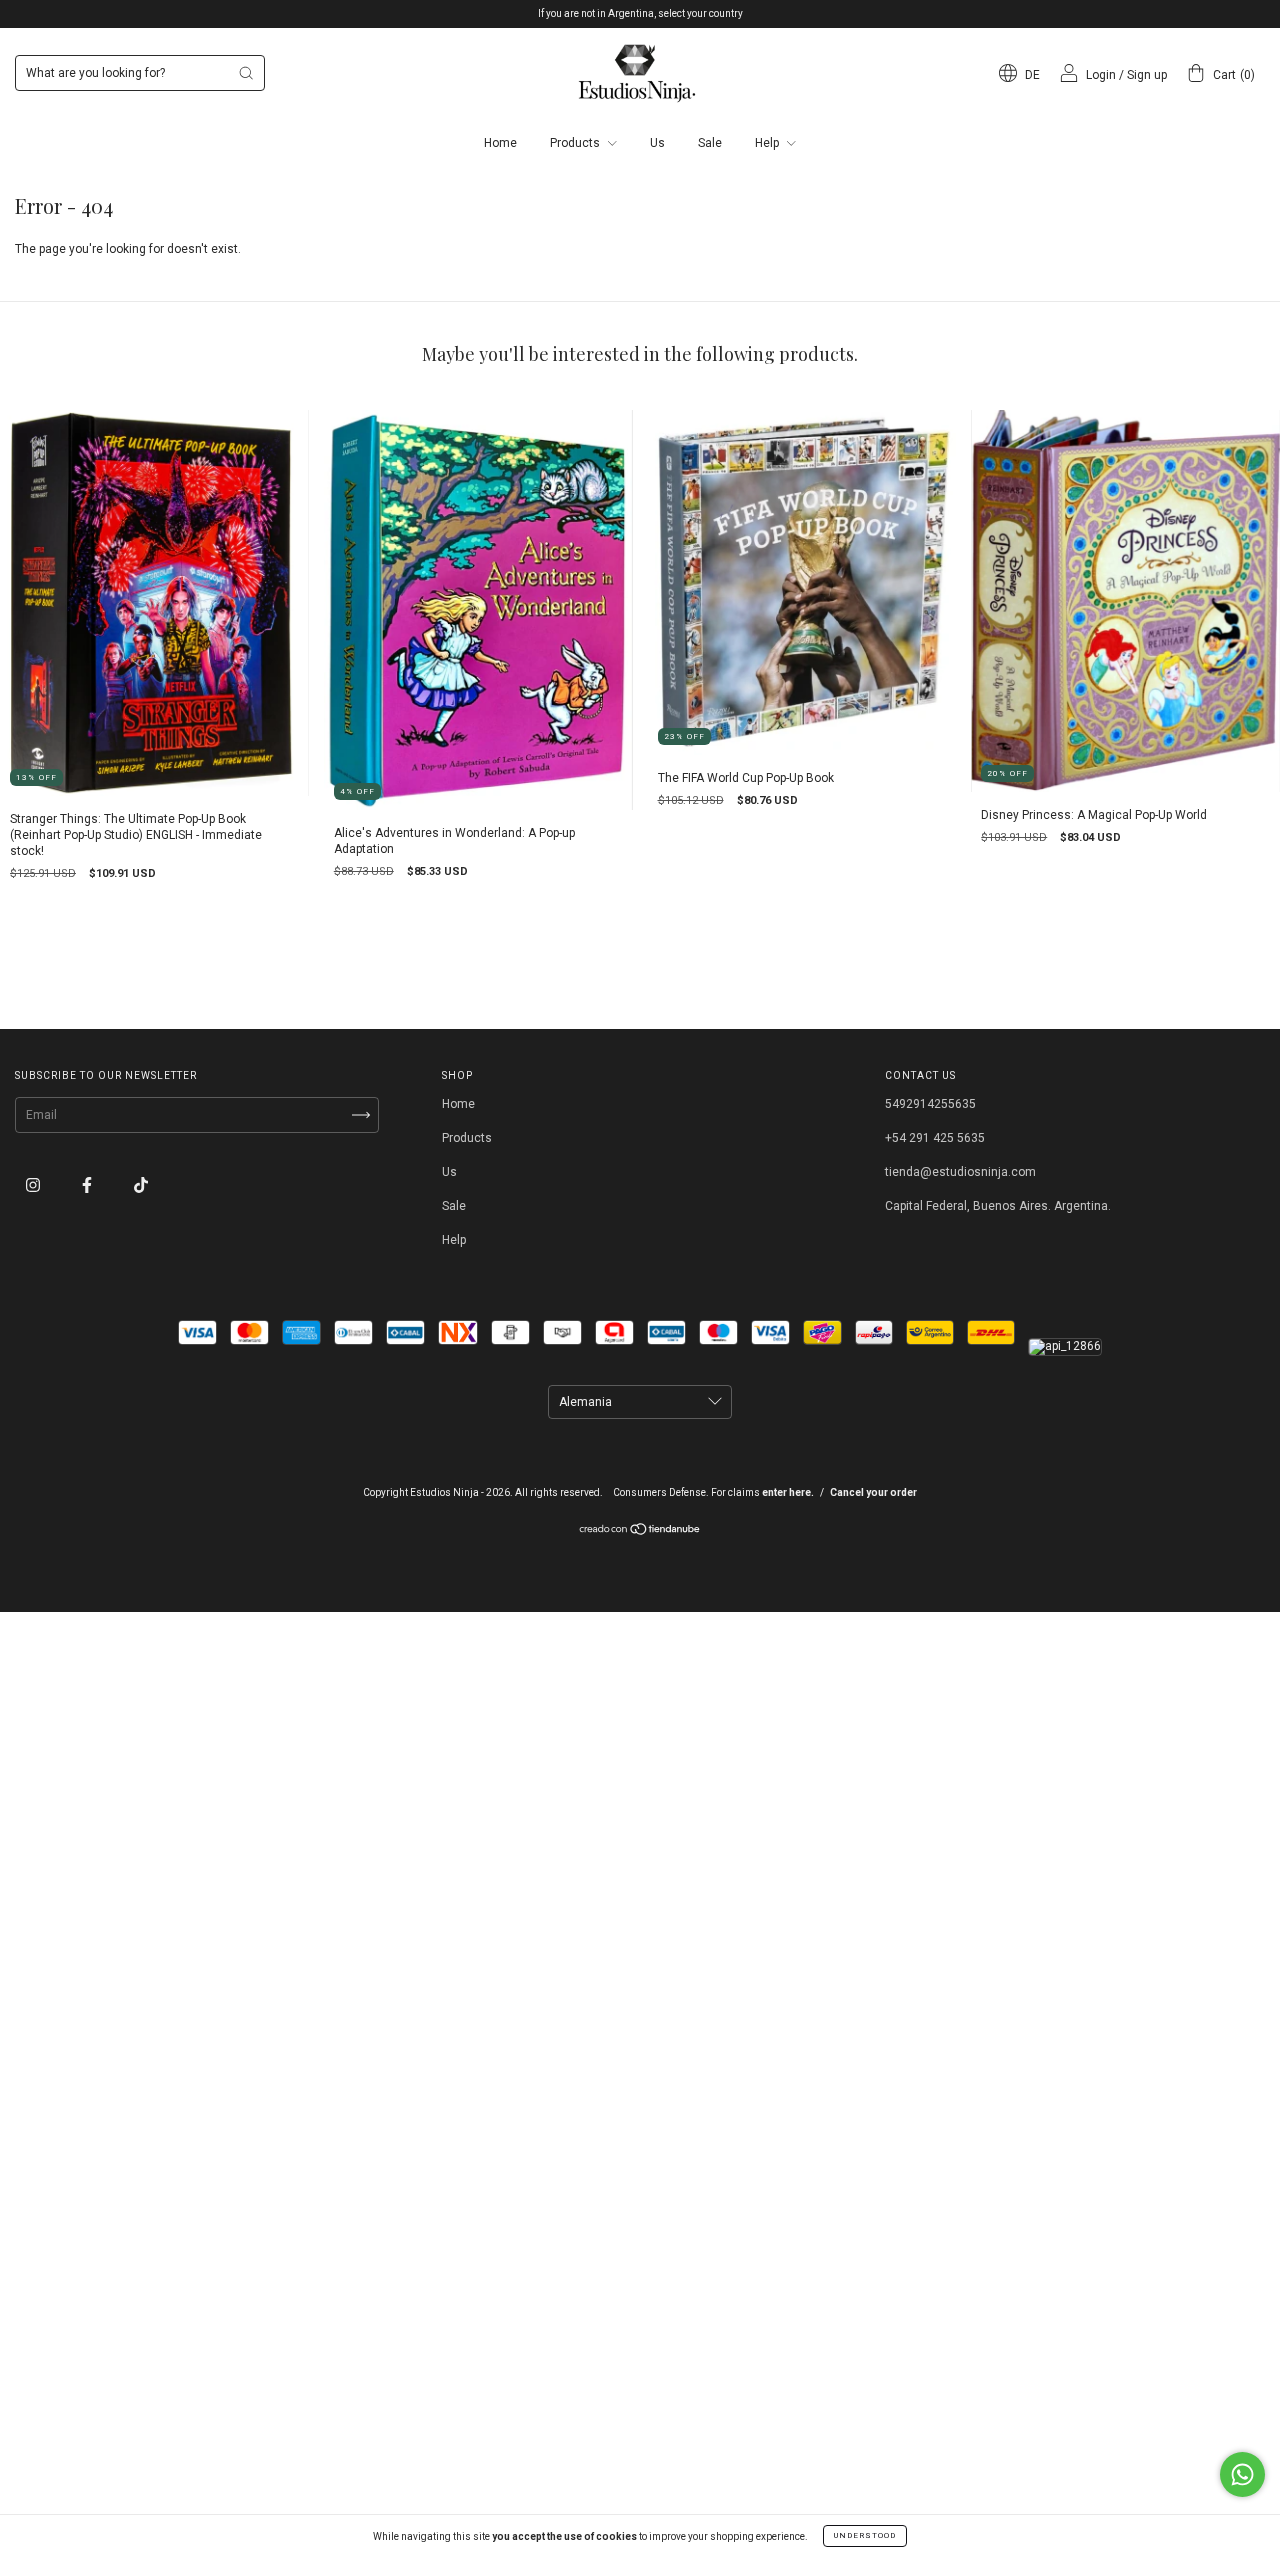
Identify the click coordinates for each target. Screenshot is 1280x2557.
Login (1101, 75)
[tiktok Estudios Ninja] (141, 1186)
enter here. (788, 1492)
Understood (865, 2535)
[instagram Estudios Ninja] (34, 1186)
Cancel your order (873, 1492)
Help (768, 143)
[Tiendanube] (640, 1532)
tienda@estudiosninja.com (960, 1172)
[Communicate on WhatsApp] (1242, 2474)
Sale (710, 143)
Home (500, 143)
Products (576, 143)
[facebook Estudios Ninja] (88, 1186)
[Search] (246, 73)
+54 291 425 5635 (935, 1138)
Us (657, 143)
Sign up (1147, 75)
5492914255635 (930, 1104)
